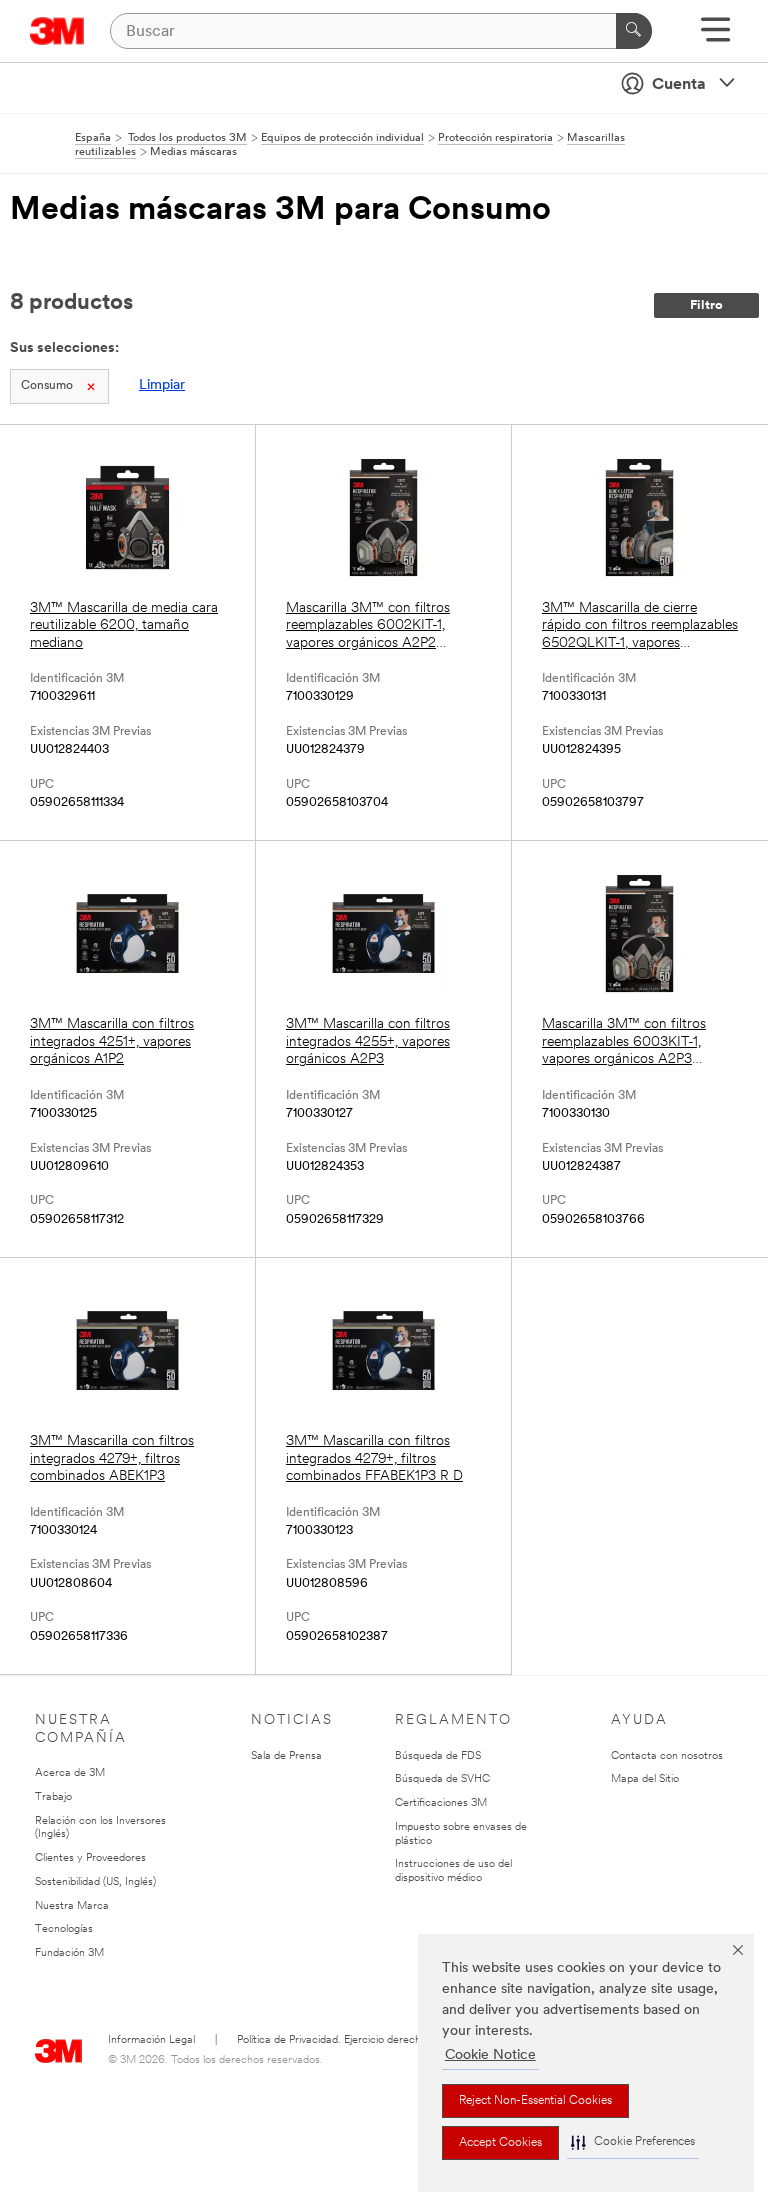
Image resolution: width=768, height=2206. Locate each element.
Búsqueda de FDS (438, 1756)
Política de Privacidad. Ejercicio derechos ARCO (352, 2040)
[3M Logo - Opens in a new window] (57, 31)
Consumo (47, 386)
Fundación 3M (69, 1953)
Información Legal (151, 2040)
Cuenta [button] (679, 85)
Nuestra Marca (72, 1906)
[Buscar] (634, 31)
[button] (633, 2142)
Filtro (706, 305)
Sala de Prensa (286, 1756)
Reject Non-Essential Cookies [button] (535, 2101)
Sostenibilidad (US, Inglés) (95, 1882)
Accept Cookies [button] (500, 2143)
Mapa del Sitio (645, 1779)
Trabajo (53, 1797)
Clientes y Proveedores (90, 1858)
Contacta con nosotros (667, 1756)
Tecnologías (64, 1929)
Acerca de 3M (70, 1773)
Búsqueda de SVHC (442, 1779)
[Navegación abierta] (715, 36)
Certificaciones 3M (441, 1803)
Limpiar (162, 385)
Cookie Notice (490, 2055)
